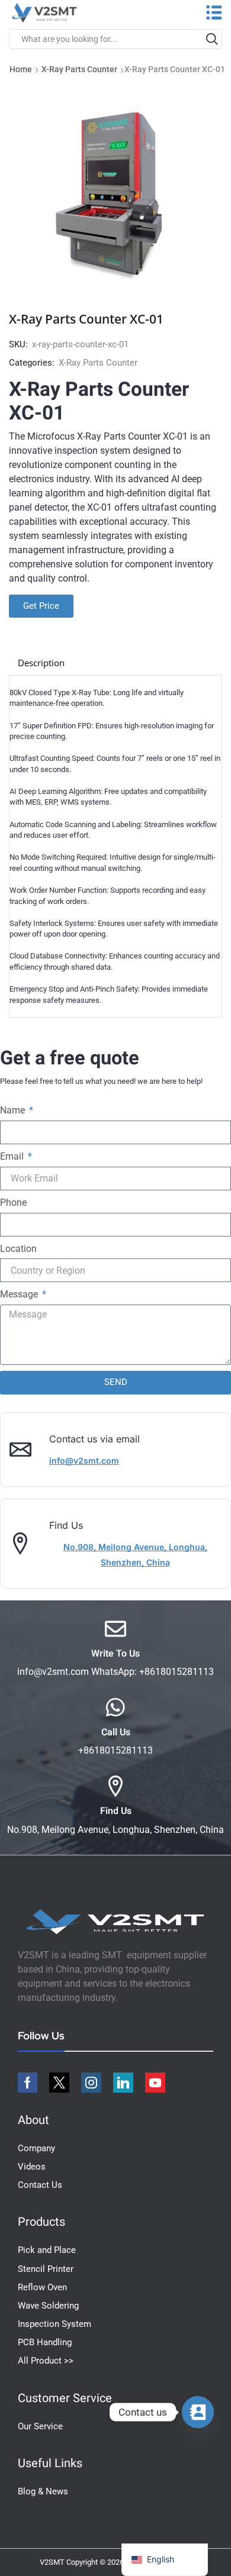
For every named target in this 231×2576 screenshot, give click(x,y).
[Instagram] (91, 2083)
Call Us (116, 1732)
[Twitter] (59, 2083)
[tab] (41, 663)
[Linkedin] (123, 2083)
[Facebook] (28, 2083)
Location (18, 1249)
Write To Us (115, 1654)
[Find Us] (115, 1786)
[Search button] (212, 39)
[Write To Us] (115, 1629)
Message (20, 1294)
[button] (84, 1461)
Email (13, 1156)
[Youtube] (155, 2083)
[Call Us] (115, 1707)
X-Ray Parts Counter (79, 69)
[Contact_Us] (198, 2412)
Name (14, 1110)
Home (21, 69)
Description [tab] (41, 663)
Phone (13, 1203)
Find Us (116, 1811)
